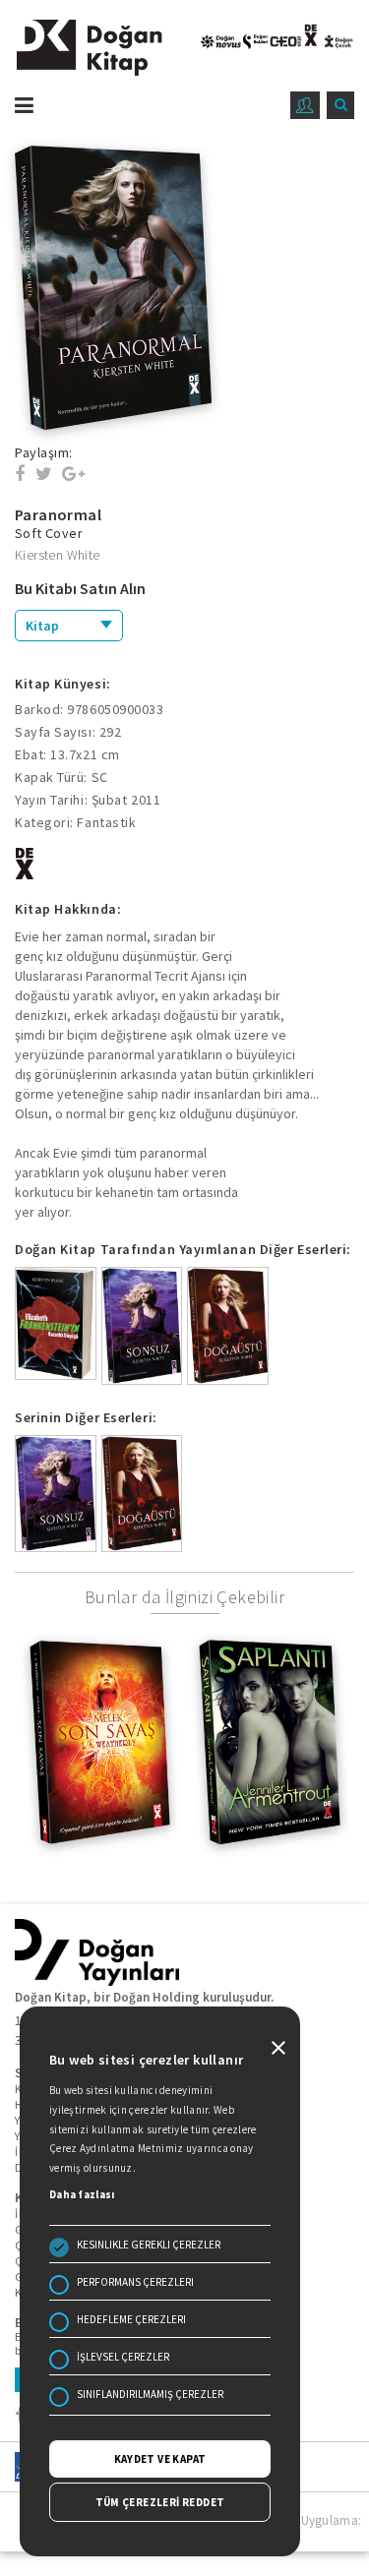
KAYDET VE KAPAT (160, 2459)
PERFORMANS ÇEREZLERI (135, 2282)
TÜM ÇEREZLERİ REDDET (160, 2502)
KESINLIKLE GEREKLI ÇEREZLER (149, 2245)
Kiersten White (58, 555)
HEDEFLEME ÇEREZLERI (131, 2319)
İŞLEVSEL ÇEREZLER (123, 2357)
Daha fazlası (82, 2194)
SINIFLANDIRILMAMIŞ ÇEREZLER (150, 2394)
